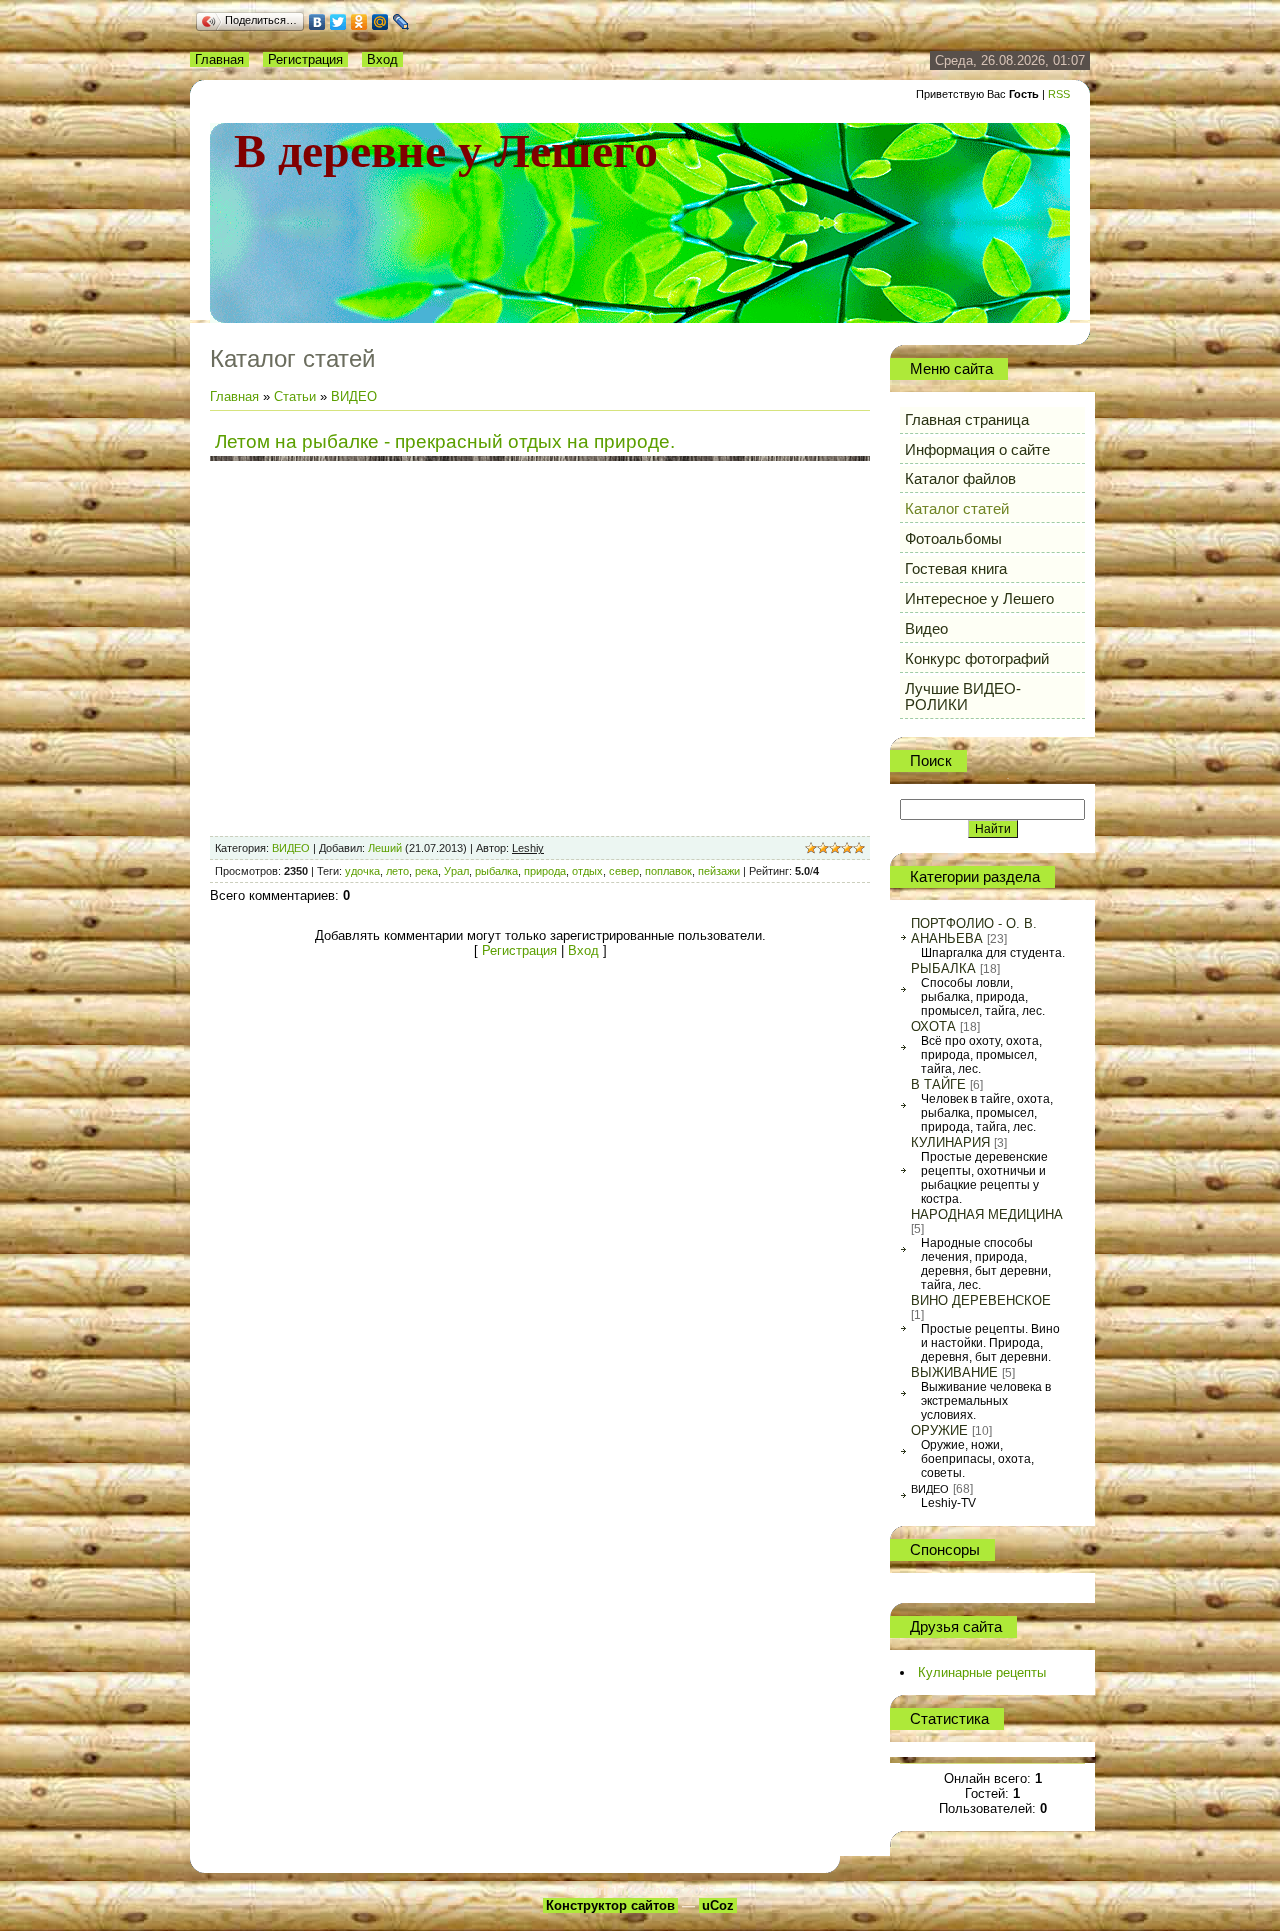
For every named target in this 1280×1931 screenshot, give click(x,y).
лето (397, 871)
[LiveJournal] (401, 22)
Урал (456, 871)
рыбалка (496, 871)
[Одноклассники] (359, 22)
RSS (1059, 94)
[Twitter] (338, 22)
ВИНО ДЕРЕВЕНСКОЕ (981, 1300)
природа (545, 871)
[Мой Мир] (380, 22)
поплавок (668, 871)
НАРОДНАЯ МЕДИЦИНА (987, 1214)
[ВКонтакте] (317, 22)
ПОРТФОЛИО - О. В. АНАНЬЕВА (974, 931)
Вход (382, 59)
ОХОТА (933, 1026)
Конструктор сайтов (610, 1905)
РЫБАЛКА (943, 968)
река (426, 871)
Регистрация (305, 59)
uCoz (718, 1905)
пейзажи (719, 871)
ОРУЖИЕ (939, 1430)
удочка (362, 871)
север (624, 871)
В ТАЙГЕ (938, 1084)
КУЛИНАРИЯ (950, 1142)
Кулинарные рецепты (982, 1672)
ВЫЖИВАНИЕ (954, 1372)
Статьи (295, 396)
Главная (219, 59)
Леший (385, 848)
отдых (587, 871)
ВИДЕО (354, 396)
